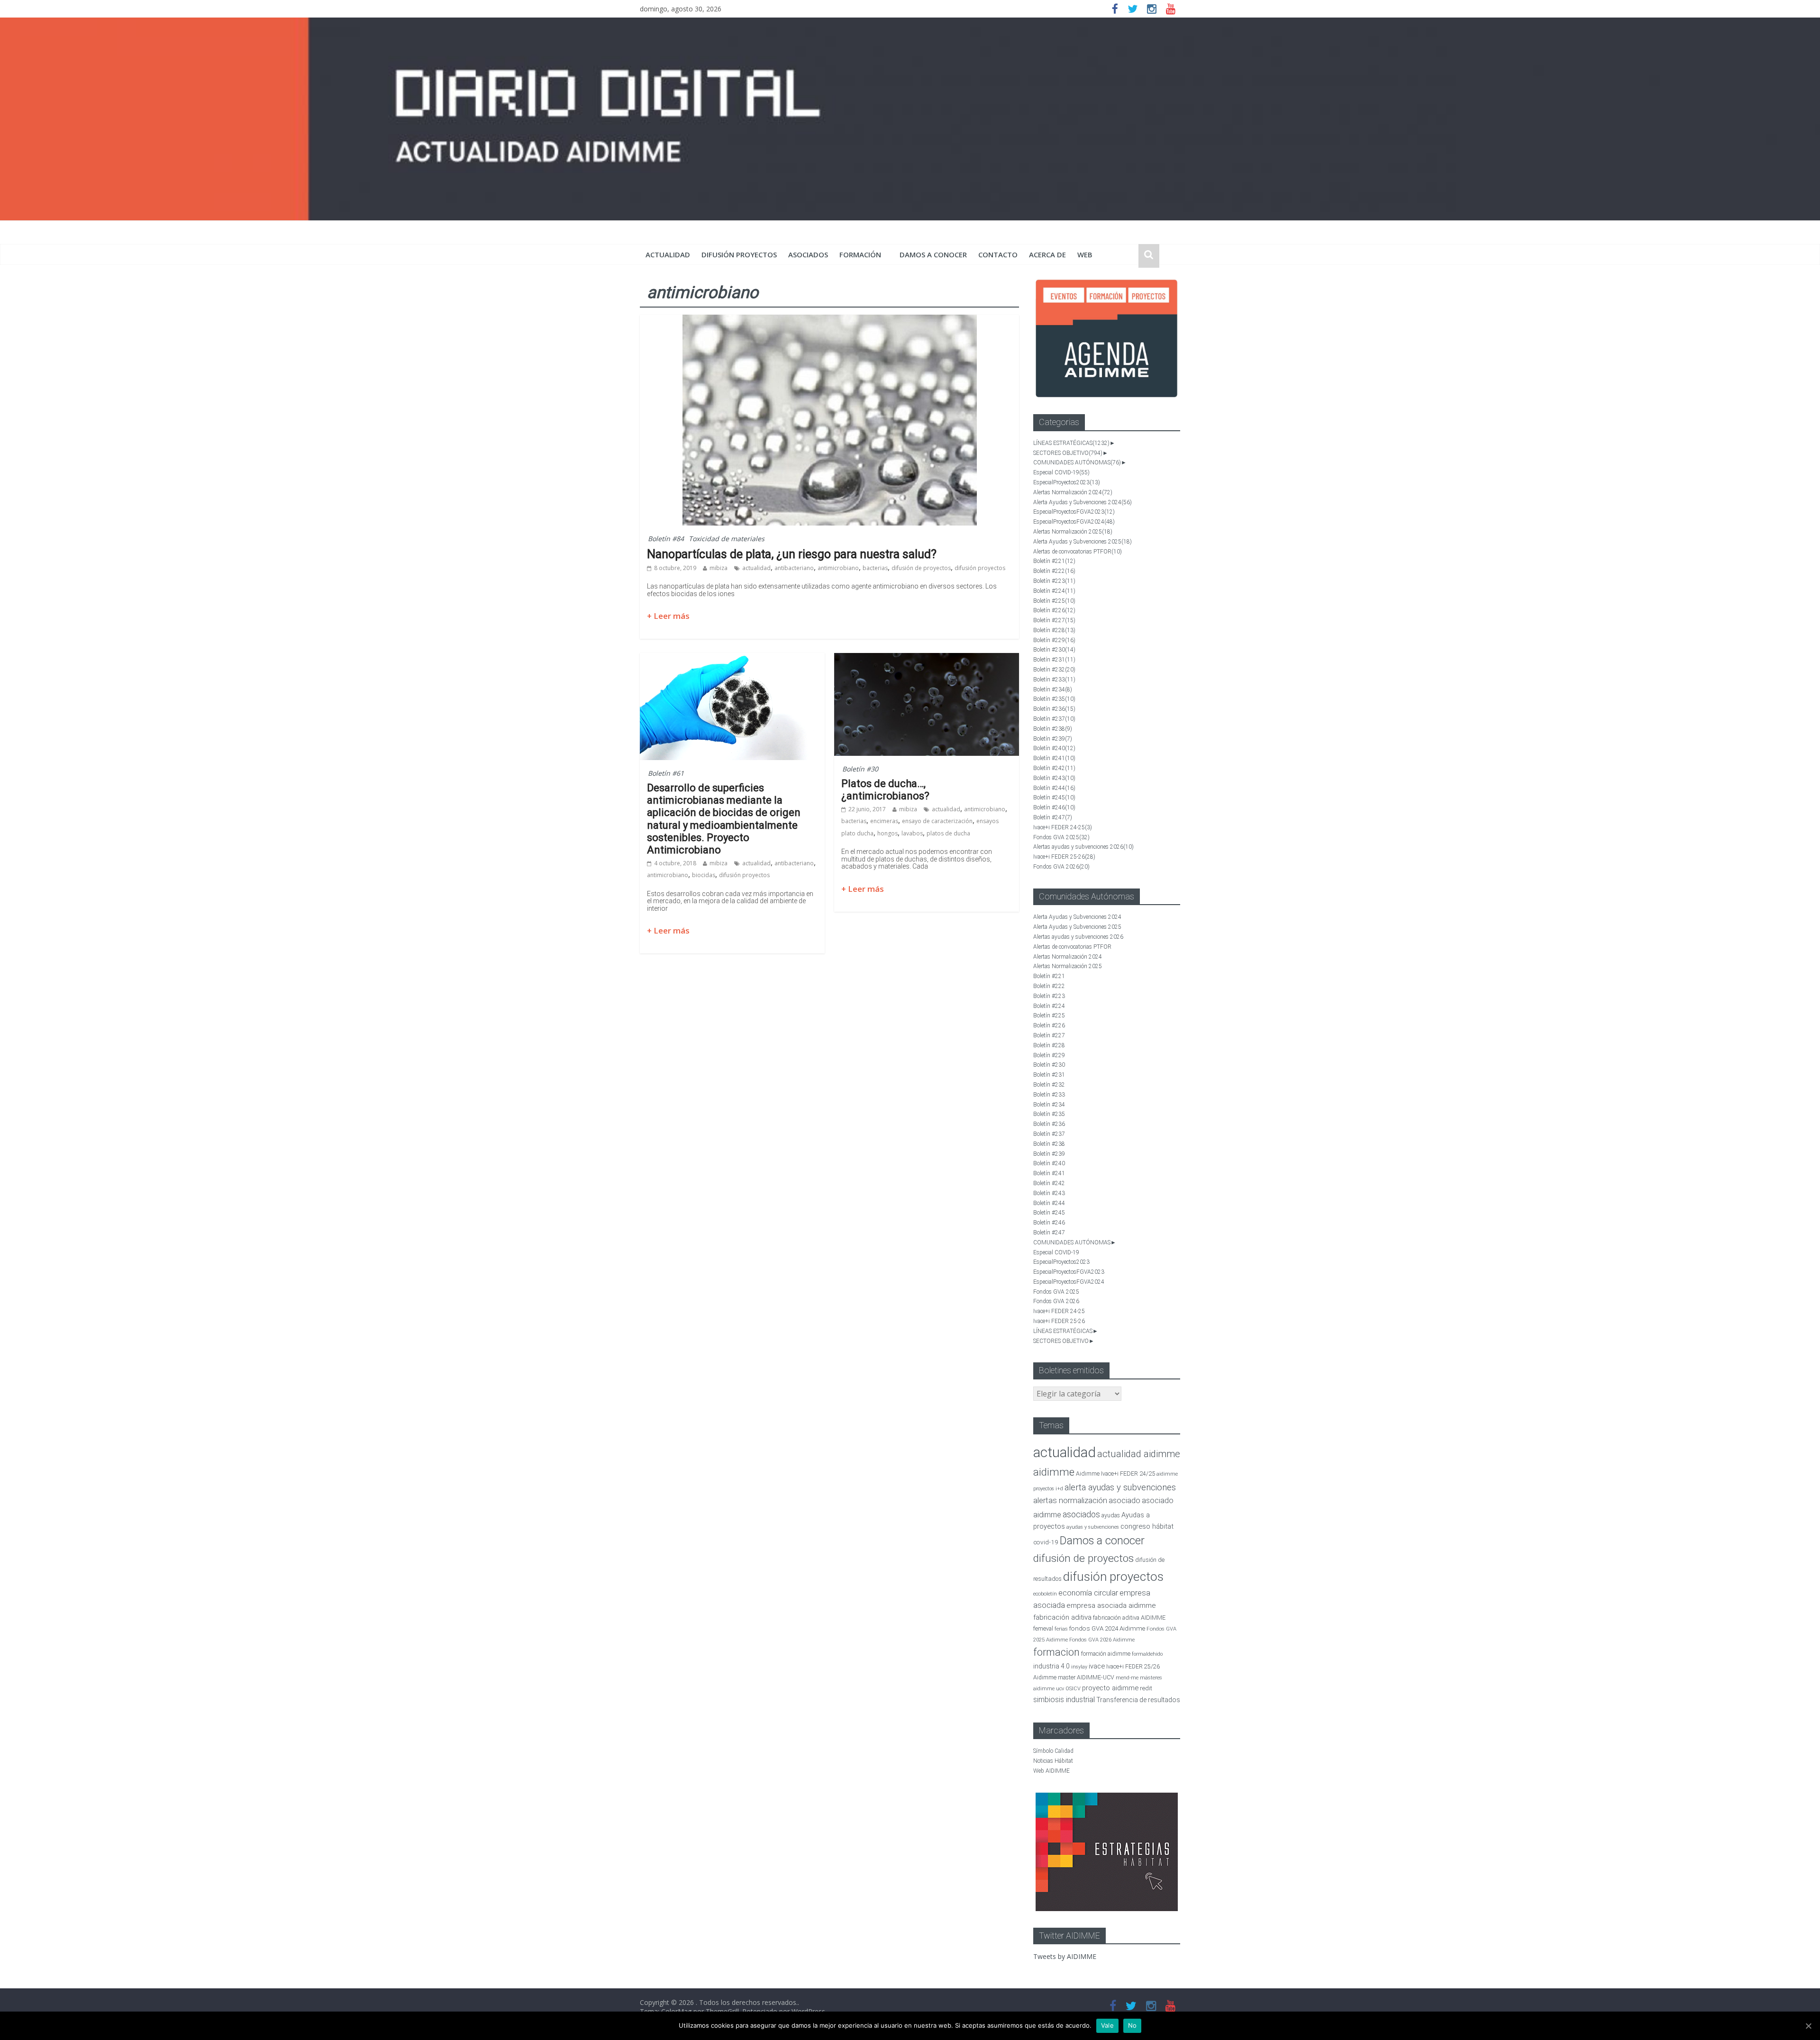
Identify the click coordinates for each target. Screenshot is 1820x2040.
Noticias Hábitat (1053, 1761)
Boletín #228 (1054, 630)
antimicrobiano (838, 568)
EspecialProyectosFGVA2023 (1074, 512)
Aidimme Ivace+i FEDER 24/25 (1115, 1473)
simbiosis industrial (1064, 1700)
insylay (1079, 1667)
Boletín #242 (1054, 768)
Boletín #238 (1053, 729)
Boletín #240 (1054, 748)
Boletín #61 (666, 773)
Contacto (998, 254)
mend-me (1127, 1678)
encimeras (884, 821)
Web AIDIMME (1051, 1771)
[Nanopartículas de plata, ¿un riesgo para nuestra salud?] (830, 320)
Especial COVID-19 (1061, 472)
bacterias (875, 568)
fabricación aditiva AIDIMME (1129, 1618)
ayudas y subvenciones (1093, 1527)
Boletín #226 (1054, 610)
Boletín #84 (666, 539)
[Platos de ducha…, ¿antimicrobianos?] (927, 659)
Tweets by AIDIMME (1065, 1956)
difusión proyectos (739, 254)
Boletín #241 (1054, 758)
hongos (887, 833)
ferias (1061, 1629)
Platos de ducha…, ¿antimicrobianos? (885, 790)
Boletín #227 (1054, 620)
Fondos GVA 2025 (1061, 837)
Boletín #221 (1054, 561)
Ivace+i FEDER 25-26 (1064, 857)
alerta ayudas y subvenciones (1120, 1487)
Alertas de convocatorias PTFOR (1078, 552)
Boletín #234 (1053, 689)
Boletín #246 (1054, 807)
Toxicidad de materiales (727, 539)
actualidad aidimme (1139, 1454)
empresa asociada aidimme (1111, 1605)
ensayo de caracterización (937, 821)
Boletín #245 (1054, 798)
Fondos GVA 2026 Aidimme (1102, 1640)
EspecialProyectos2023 (1067, 482)
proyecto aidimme (1110, 1688)
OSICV (1073, 1689)
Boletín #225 (1054, 601)
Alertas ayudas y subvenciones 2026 (1083, 847)
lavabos (912, 833)
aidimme (1054, 1472)
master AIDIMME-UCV (1086, 1677)
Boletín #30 (860, 769)
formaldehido (1147, 1654)
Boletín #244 (1054, 788)
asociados (808, 254)
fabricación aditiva (1062, 1617)
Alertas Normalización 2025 (1073, 532)
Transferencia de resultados (1138, 1700)
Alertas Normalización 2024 (1073, 492)
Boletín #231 (1054, 660)
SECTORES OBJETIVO (1068, 453)
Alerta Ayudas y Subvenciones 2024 (1083, 502)
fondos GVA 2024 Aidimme (1107, 1628)
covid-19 (1046, 1542)
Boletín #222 (1054, 571)
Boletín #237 (1054, 719)
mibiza (719, 568)
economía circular (1088, 1593)
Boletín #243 (1054, 778)
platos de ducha (948, 833)
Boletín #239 (1053, 739)
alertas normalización (1070, 1501)
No (1133, 2025)
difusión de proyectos (921, 568)
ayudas (1111, 1515)
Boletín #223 (1054, 581)
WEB (1085, 254)
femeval (1043, 1629)
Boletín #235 (1054, 699)
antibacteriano (794, 568)
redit (1146, 1688)
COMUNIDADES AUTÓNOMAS (1077, 462)
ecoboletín (1045, 1594)
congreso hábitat (1147, 1526)
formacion (1056, 1652)
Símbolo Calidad (1053, 1751)
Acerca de (1047, 254)
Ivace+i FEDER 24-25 (1063, 827)
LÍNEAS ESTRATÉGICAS (1071, 443)
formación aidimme (1106, 1654)
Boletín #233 (1054, 680)
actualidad (668, 254)
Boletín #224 (1054, 591)
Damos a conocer (933, 254)
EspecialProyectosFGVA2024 (1074, 522)
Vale (1107, 2025)
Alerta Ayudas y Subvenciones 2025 (1083, 542)
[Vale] (1808, 2026)
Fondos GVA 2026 (1061, 867)
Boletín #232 (1054, 670)
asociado (1124, 1501)
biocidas (704, 875)
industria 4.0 (1051, 1666)
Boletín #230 (1054, 650)
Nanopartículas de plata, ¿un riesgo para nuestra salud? (792, 554)
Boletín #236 (1054, 709)
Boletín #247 (1053, 817)
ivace (1097, 1666)
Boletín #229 (1054, 640)
